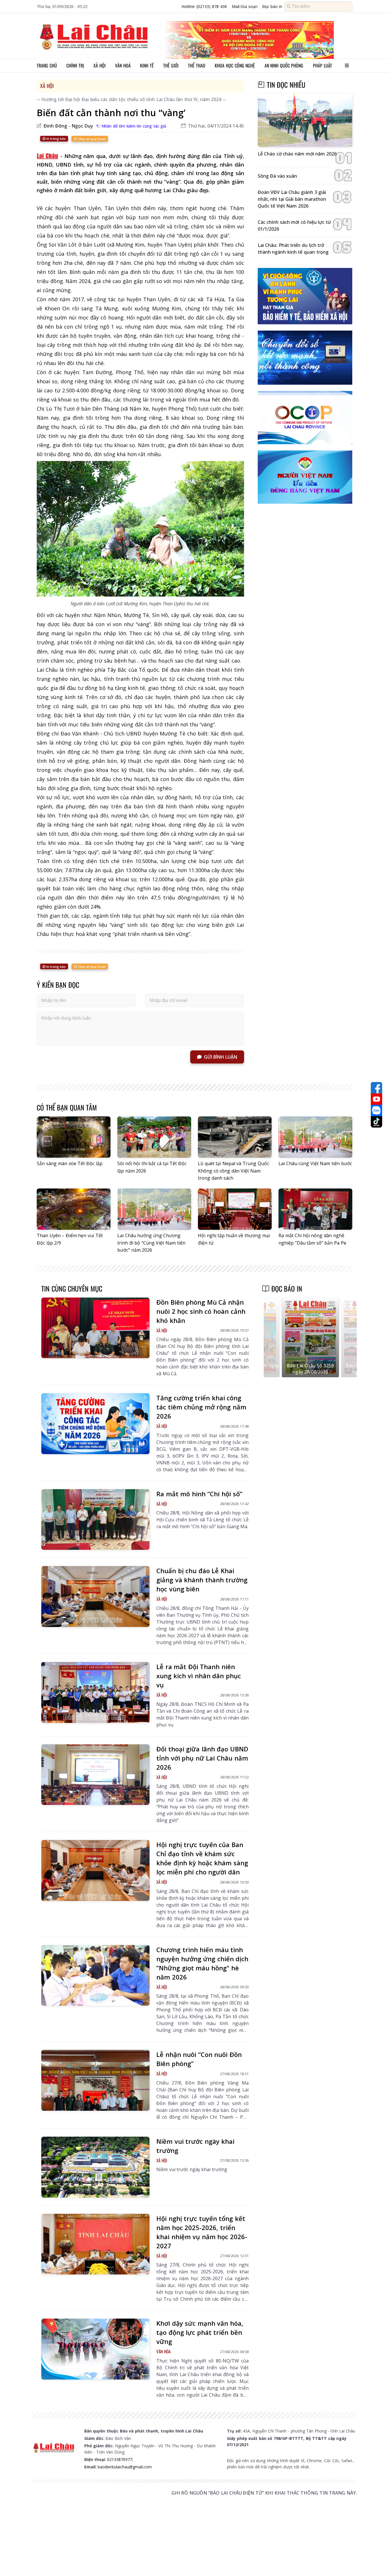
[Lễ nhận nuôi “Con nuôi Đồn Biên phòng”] (95, 2080)
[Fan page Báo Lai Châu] (376, 1088)
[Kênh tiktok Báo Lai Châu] (376, 1122)
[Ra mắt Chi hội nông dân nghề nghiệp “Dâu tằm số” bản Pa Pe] (315, 1209)
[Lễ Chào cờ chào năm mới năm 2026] (305, 120)
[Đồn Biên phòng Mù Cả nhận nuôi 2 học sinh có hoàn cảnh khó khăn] (95, 1328)
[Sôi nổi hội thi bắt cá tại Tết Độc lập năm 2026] (154, 1137)
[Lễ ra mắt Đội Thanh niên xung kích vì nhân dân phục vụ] (95, 1692)
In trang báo (56, 139)
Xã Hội (47, 86)
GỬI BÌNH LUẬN (221, 1057)
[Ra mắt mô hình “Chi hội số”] (95, 1520)
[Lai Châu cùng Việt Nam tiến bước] (315, 1137)
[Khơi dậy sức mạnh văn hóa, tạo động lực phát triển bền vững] (95, 2349)
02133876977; (120, 2459)
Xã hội (100, 65)
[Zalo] (376, 1110)
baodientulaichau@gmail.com (125, 2467)
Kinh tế (147, 65)
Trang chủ (47, 65)
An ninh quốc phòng (284, 65)
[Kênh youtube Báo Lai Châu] (376, 1099)
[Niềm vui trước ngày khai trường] (95, 2167)
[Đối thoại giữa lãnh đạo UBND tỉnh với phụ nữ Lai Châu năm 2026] (95, 1775)
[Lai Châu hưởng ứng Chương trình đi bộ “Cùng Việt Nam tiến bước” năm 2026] (154, 1209)
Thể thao (197, 65)
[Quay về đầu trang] (376, 2561)
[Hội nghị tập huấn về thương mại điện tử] (235, 1209)
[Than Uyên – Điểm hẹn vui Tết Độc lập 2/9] (74, 1209)
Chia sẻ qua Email (91, 139)
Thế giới (171, 65)
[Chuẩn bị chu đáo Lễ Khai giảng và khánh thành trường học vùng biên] (95, 1597)
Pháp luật (323, 65)
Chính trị (75, 65)
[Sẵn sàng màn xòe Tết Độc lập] (74, 1137)
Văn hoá (123, 65)
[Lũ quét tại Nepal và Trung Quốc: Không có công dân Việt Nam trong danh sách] (235, 1137)
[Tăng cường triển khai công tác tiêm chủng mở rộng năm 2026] (95, 1424)
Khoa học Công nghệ (235, 65)
